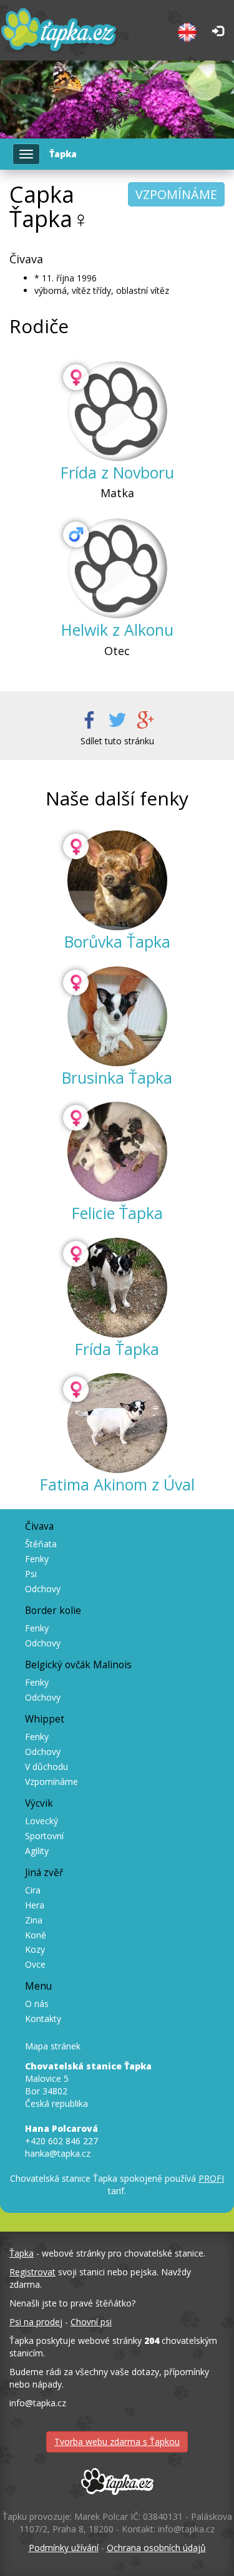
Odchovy (43, 1589)
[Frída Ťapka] (117, 1288)
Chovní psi (91, 2322)
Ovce (35, 1964)
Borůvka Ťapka (117, 941)
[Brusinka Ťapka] (117, 1016)
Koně (36, 1935)
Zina (34, 1920)
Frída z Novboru (117, 472)
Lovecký (41, 1821)
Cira (33, 1890)
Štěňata (41, 1544)
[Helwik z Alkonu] (117, 568)
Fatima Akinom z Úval (117, 1484)
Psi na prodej (36, 2322)
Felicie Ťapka (117, 1213)
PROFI (211, 2178)
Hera (35, 1905)
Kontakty (43, 2019)
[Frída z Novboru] (117, 411)
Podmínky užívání (64, 2548)
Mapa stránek (53, 2046)
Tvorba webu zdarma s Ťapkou (117, 2442)
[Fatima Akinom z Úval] (117, 1423)
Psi (31, 1574)
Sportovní (44, 1836)
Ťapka (22, 2253)
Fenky (37, 1559)
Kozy (35, 1949)
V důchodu (46, 1767)
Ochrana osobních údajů (156, 2548)
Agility (37, 1851)
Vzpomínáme (51, 1781)
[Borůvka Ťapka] (117, 880)
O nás (37, 2004)
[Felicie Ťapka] (117, 1152)
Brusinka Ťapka (117, 1077)
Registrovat (32, 2272)
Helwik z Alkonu (117, 629)
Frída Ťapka (117, 1349)
